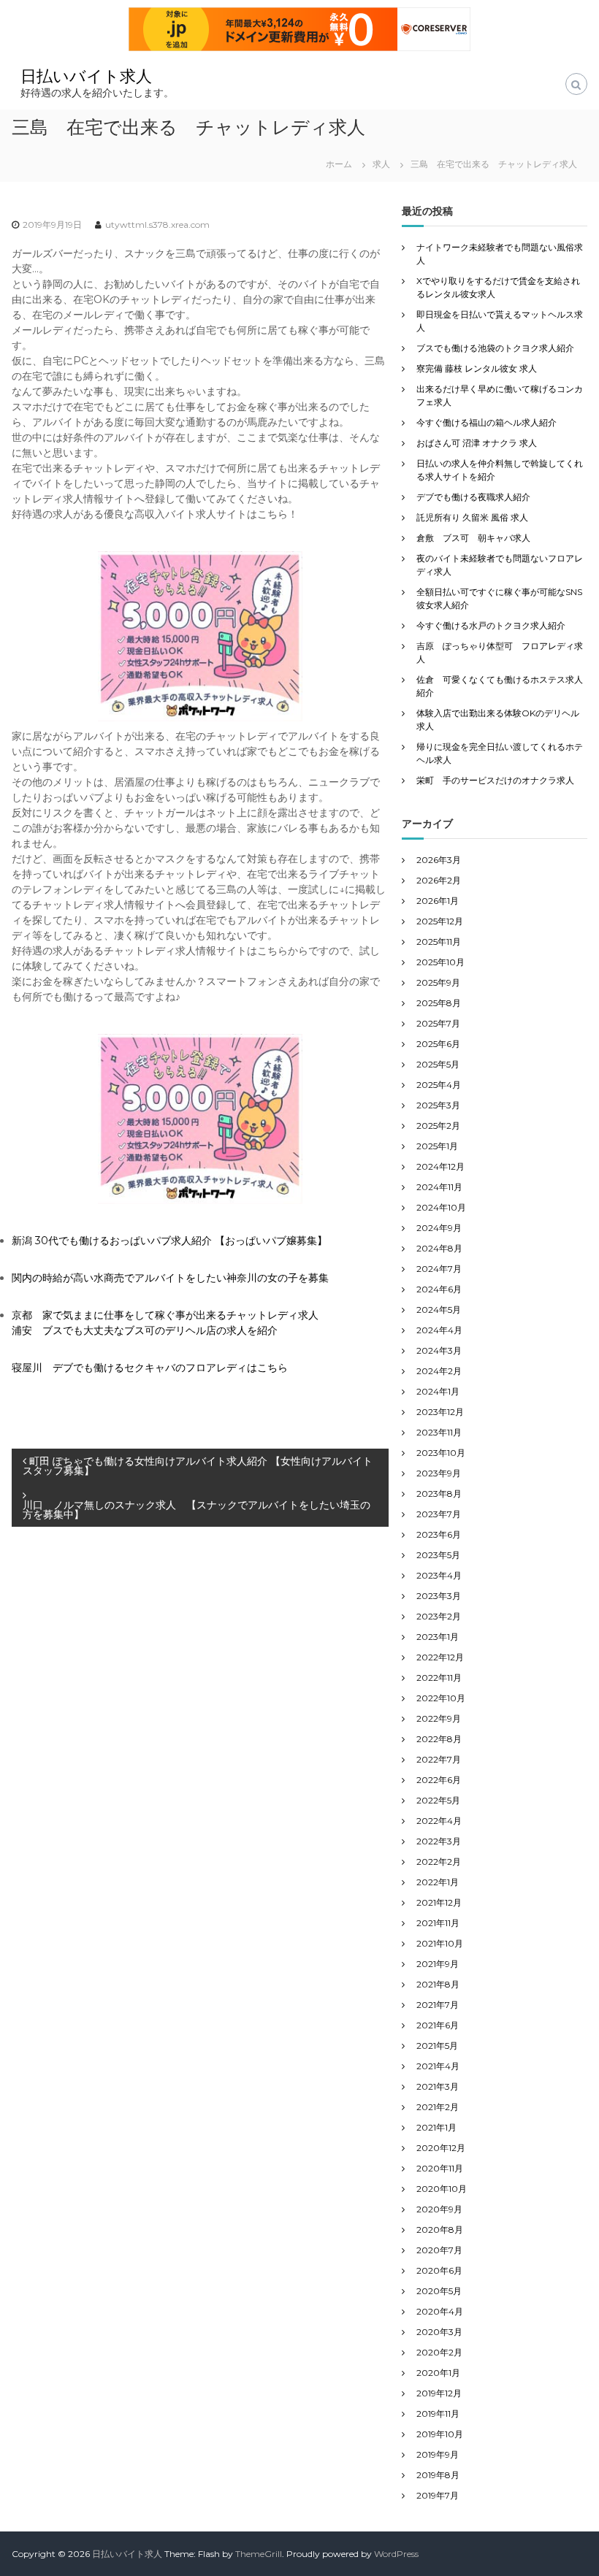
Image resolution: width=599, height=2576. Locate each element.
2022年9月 (439, 1718)
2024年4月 (439, 1330)
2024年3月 (439, 1350)
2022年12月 (440, 1657)
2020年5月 (439, 2291)
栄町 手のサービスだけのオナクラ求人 (495, 780)
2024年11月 (439, 1187)
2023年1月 (438, 1637)
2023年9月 (439, 1473)
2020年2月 (439, 2352)
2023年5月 (438, 1555)
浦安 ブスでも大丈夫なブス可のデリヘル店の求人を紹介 (145, 1330)
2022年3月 (439, 1841)
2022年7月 (439, 1759)
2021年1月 (436, 2127)
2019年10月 (440, 2434)
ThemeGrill (259, 2554)
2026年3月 (439, 860)
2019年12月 (439, 2393)
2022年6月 (439, 1780)
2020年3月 (439, 2332)
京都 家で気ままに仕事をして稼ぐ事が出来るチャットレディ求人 (165, 1315)
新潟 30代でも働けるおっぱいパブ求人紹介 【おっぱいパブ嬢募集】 (169, 1241)
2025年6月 (438, 1044)
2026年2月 (439, 880)
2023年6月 (439, 1534)
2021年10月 (440, 1943)
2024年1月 (438, 1391)
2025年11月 (439, 942)
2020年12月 (441, 2148)
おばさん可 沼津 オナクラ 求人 (477, 443)
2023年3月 (439, 1596)
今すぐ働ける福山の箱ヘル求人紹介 (487, 422)
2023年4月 (439, 1575)
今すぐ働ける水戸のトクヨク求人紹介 (491, 625)
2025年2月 (438, 1126)
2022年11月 (439, 1678)
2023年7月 (439, 1514)
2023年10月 (441, 1453)
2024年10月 (441, 1207)
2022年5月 (438, 1800)
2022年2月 (439, 1862)
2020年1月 (438, 2373)
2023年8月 (439, 1494)
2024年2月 (439, 1371)
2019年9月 (438, 2454)
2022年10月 (441, 1698)
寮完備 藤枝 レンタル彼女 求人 (477, 368)
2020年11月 (440, 2168)
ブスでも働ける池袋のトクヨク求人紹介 (495, 348)
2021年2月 (438, 2107)
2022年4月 (439, 1821)
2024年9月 (439, 1228)
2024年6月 (439, 1289)
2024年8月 (439, 1248)
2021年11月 (438, 1923)
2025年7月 (438, 1023)
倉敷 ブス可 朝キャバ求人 (473, 538)
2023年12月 (440, 1412)
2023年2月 (439, 1616)
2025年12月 (440, 921)
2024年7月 (439, 1269)
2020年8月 (440, 2230)
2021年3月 (438, 2086)
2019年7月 (438, 2495)
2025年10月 (440, 962)
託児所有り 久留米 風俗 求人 (472, 517)
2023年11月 (439, 1432)
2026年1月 (438, 901)
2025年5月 (438, 1064)
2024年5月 (439, 1310)
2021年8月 (438, 1984)
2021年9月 (438, 1964)
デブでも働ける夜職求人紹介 (473, 497)
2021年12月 (439, 1902)
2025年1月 (437, 1146)
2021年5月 (437, 2046)
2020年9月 (439, 2209)
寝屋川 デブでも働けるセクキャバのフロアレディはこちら (150, 1368)
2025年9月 (438, 982)
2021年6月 (438, 2025)
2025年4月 (439, 1085)
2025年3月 (438, 1105)
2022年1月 (438, 1882)
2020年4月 (440, 2311)
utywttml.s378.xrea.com (157, 225)
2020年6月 (439, 2270)
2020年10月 (442, 2189)
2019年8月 (438, 2475)
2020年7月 (439, 2250)
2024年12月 (440, 1166)
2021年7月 (438, 2005)
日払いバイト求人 (86, 76)
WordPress (396, 2554)
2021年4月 (438, 2066)
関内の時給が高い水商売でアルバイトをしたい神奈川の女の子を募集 (170, 1278)
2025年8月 (439, 1003)
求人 (381, 164)
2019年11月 (438, 2414)
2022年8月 (439, 1739)
